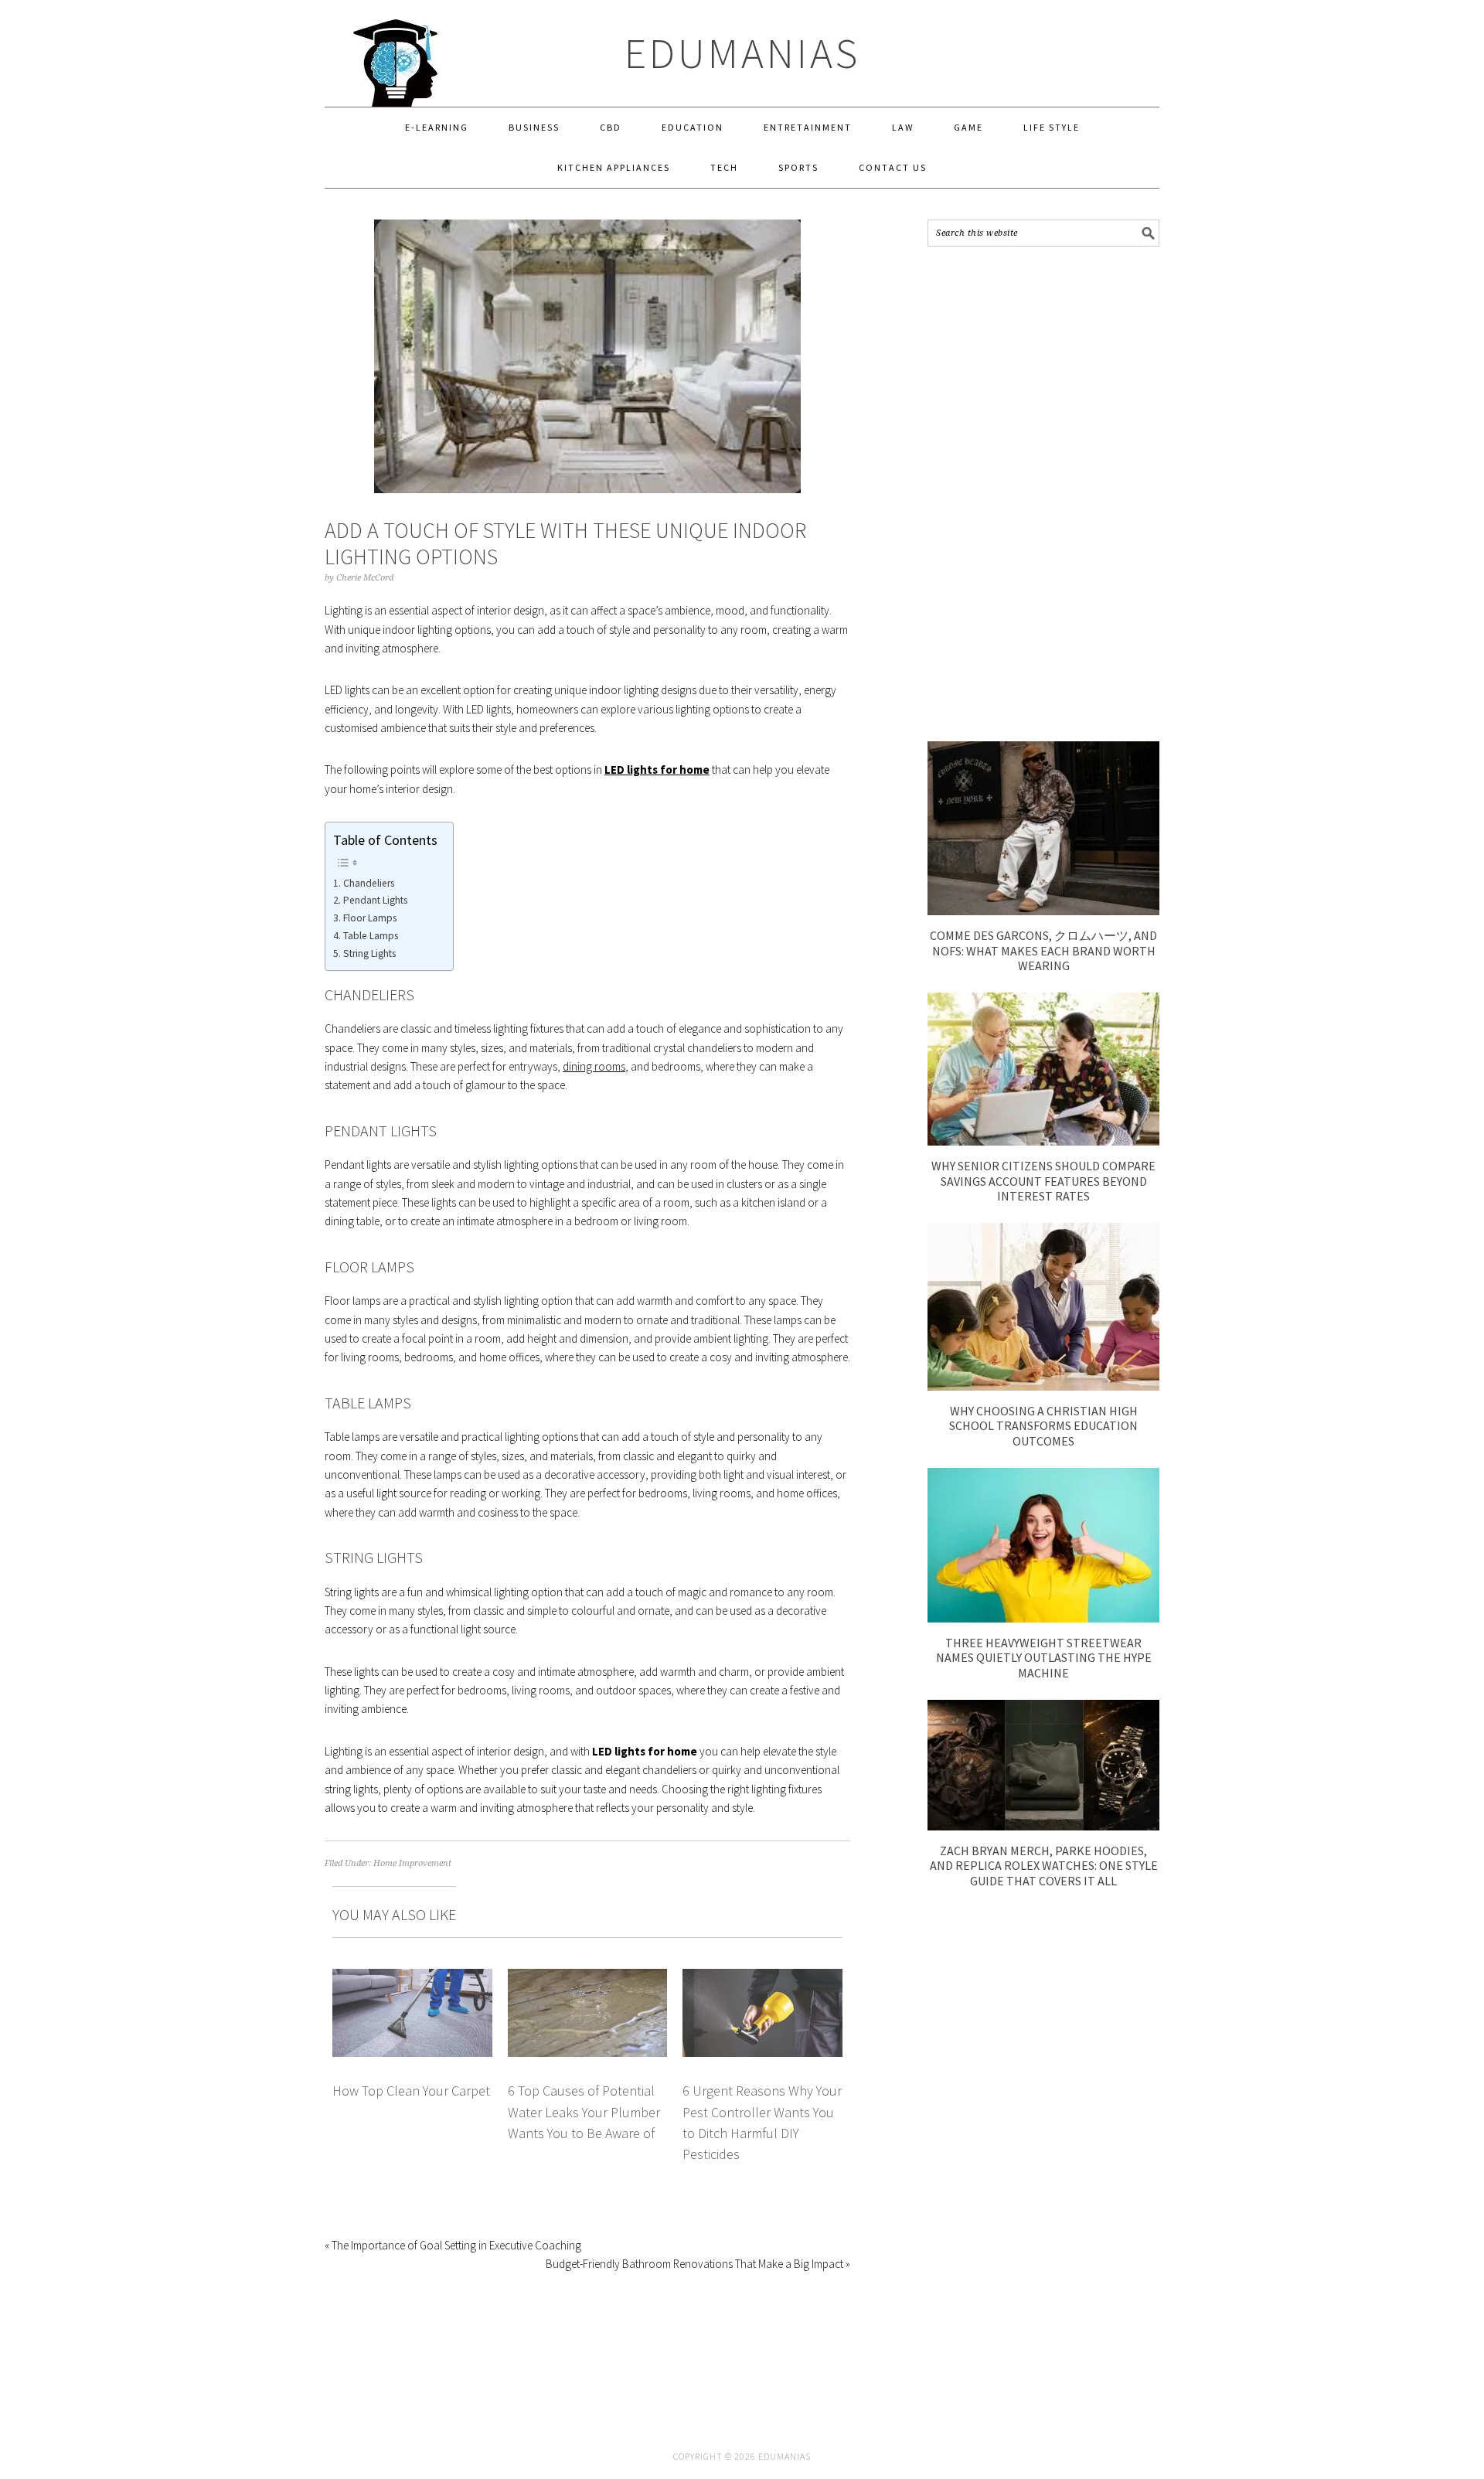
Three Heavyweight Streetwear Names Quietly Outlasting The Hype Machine (1044, 1657)
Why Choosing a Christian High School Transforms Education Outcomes (1043, 1425)
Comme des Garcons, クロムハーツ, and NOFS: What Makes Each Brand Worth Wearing (1043, 950)
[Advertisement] (1043, 494)
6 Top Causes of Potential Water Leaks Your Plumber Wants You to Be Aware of (584, 2112)
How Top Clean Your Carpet (411, 2091)
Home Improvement (412, 1863)
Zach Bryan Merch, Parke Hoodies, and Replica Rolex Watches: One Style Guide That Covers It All (1044, 1865)
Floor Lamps (370, 918)
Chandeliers (369, 883)
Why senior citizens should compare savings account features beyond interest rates (1043, 1180)
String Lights (369, 953)
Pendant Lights (375, 900)
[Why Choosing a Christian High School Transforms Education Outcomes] (1043, 1386)
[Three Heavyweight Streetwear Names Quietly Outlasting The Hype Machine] (1043, 1618)
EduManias (742, 53)
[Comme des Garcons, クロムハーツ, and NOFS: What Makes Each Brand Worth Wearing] (1043, 911)
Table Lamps (371, 936)
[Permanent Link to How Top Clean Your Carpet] (412, 1978)
